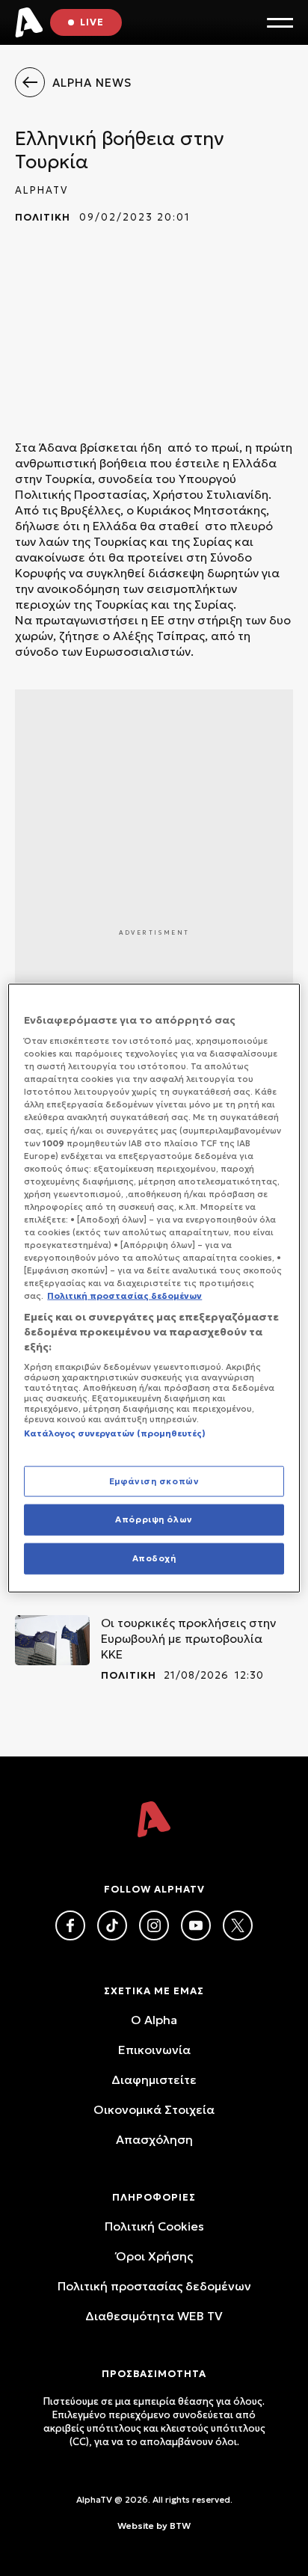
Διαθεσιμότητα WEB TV (154, 2316)
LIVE (92, 22)
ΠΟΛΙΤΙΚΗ (43, 217)
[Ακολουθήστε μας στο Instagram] (154, 1925)
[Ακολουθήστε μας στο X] (238, 1925)
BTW (180, 2526)
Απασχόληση (154, 2139)
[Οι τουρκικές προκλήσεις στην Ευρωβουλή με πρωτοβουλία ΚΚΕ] (52, 1640)
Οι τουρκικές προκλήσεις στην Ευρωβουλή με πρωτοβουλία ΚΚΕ (188, 1638)
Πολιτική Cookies (154, 2226)
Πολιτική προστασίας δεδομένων (154, 2286)
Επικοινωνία (154, 2050)
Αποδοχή (154, 1558)
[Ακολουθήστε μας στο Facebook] (70, 1925)
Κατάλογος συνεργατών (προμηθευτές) (115, 1433)
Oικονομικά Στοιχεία (154, 2109)
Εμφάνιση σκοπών (154, 1481)
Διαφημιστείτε (154, 2079)
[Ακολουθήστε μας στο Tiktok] (112, 1925)
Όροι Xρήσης (154, 2256)
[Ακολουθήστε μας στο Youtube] (196, 1925)
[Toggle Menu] (280, 23)
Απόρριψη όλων (154, 1519)
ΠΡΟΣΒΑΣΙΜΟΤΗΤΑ (154, 2374)
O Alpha (154, 2020)
